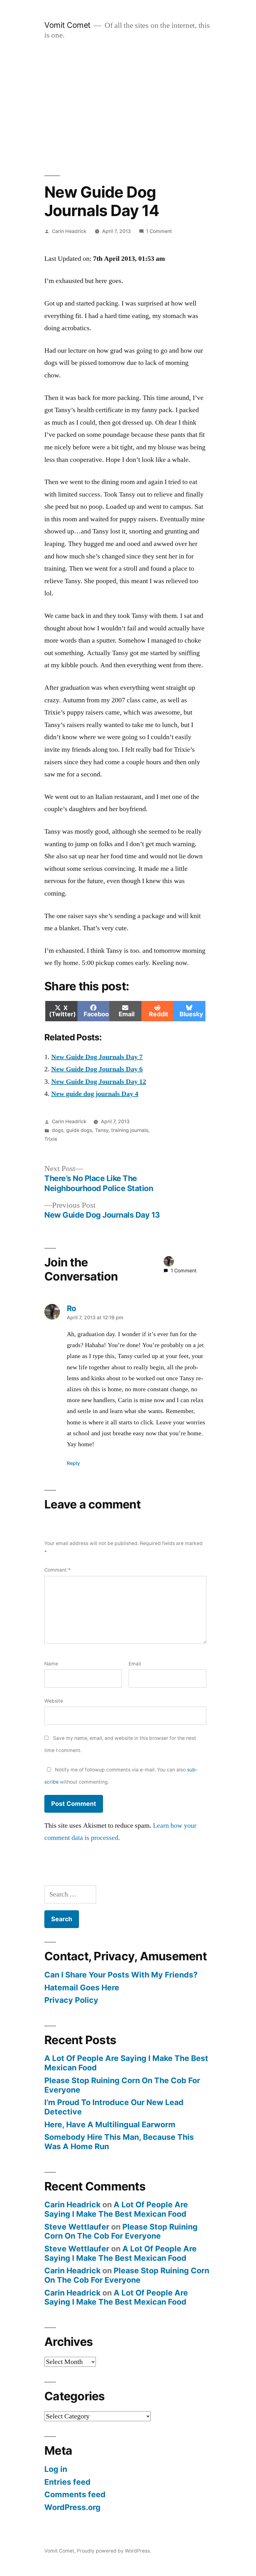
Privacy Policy (71, 2000)
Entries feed (67, 2482)
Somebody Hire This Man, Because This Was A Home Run (119, 2142)
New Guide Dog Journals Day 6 (97, 1069)
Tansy (102, 1130)
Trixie (51, 1139)
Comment (57, 1570)
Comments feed (75, 2494)
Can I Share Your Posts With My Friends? (121, 1975)
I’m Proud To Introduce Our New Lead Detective (114, 2107)
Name (51, 1664)
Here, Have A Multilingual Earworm (110, 2124)
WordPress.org (72, 2507)
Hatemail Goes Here (82, 1988)
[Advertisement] (128, 108)
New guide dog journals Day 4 (95, 1094)
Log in (56, 2469)
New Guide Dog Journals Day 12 (99, 1082)
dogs (58, 1130)
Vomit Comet (67, 25)
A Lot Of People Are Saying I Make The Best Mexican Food (126, 2063)
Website (54, 1701)
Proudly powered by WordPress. (114, 2551)
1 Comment (159, 231)
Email (135, 1664)
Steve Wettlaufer (77, 2227)
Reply (73, 1463)
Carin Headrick (69, 231)
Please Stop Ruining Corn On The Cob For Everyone (122, 2085)
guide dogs (79, 1130)
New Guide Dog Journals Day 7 (97, 1057)
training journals (130, 1130)
